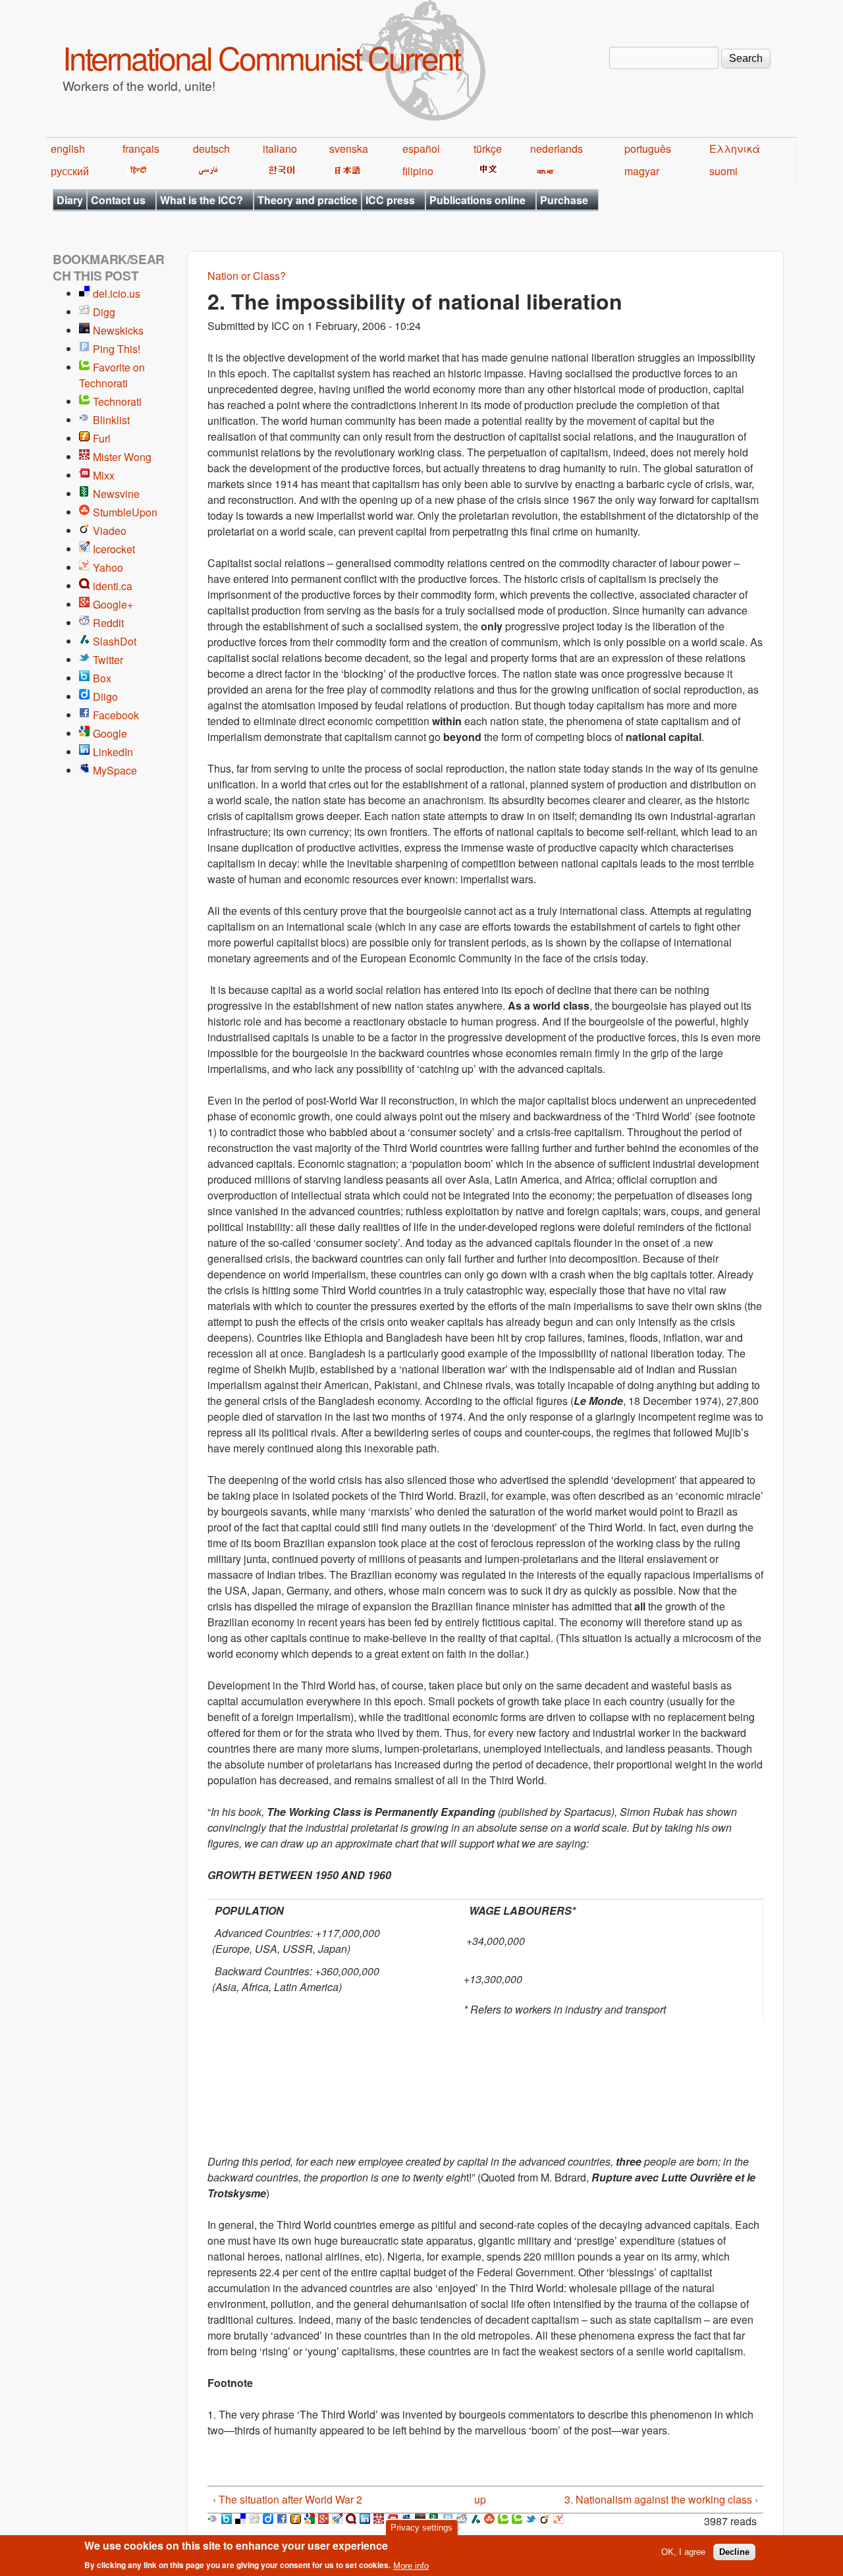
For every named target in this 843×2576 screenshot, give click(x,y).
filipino (418, 171)
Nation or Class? (247, 276)
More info (411, 2565)
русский (70, 171)
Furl (102, 438)
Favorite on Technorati (112, 375)
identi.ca (113, 586)
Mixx (104, 475)
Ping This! (117, 349)
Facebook (116, 715)
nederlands (557, 149)
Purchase (564, 200)
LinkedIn (113, 752)
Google (110, 733)
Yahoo (108, 567)
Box (102, 678)
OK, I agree (683, 2552)
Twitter (108, 660)
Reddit (108, 623)
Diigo (105, 697)
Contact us (118, 200)
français (141, 149)
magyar (642, 171)
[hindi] (137, 171)
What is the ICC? (202, 200)
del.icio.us (117, 293)
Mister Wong (122, 457)
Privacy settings (421, 2528)
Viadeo (110, 531)
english (68, 149)
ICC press (390, 200)
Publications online (477, 200)
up (480, 2499)
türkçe (488, 149)
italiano (280, 149)
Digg (104, 312)
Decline (734, 2552)
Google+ (113, 604)
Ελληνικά (735, 149)
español (421, 149)
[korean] (279, 171)
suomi (723, 171)
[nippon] (345, 171)
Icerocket (114, 549)
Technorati (117, 401)
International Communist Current (261, 57)
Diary (70, 200)
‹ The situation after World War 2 (287, 2499)
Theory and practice (308, 200)
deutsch (211, 149)
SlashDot (115, 641)
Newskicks (118, 330)
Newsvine (116, 494)
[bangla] (543, 171)
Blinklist (111, 420)
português (648, 149)
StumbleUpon (125, 512)
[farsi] (206, 171)
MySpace (115, 770)
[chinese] (486, 171)
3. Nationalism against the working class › (661, 2499)
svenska (349, 149)
